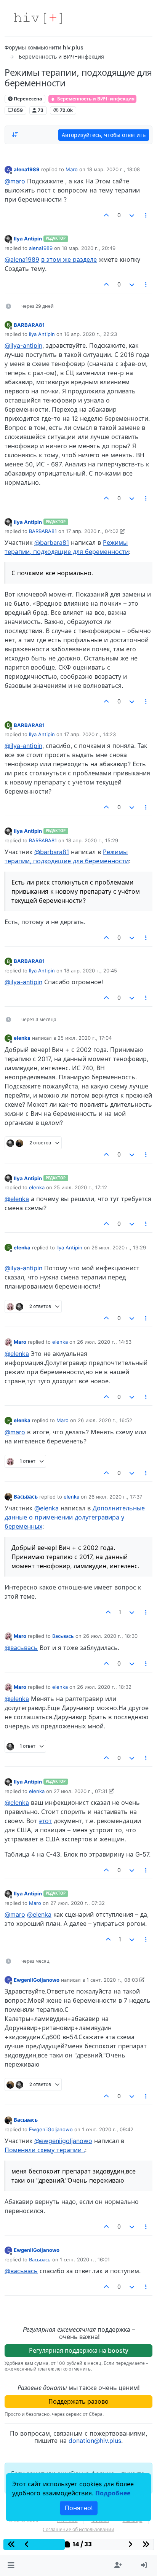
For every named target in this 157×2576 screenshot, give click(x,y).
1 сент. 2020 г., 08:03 (112, 1980)
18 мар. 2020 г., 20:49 (89, 248)
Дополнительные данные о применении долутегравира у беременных (75, 1517)
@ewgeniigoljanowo (63, 2141)
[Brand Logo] (38, 18)
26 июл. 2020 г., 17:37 (115, 1497)
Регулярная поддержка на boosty (79, 2350)
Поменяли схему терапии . (45, 2150)
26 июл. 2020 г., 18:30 (110, 1636)
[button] (11, 2565)
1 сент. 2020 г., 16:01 (85, 2259)
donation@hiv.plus (95, 2441)
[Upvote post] (107, 215)
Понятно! (79, 2508)
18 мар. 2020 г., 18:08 (113, 169)
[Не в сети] (8, 239)
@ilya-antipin (23, 345)
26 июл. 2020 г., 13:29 (119, 1247)
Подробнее (113, 2493)
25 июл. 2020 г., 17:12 (80, 1187)
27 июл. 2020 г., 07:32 (78, 1903)
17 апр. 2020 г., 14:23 (90, 734)
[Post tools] (146, 215)
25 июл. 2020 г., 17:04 (85, 1038)
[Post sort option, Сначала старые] (15, 135)
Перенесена (27, 99)
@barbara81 (52, 543)
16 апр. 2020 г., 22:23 (91, 334)
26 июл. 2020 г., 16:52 (105, 1420)
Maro (72, 169)
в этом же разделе (69, 259)
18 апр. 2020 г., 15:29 (92, 840)
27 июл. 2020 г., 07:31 (81, 1791)
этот (45, 1821)
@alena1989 (22, 259)
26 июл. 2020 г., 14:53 (104, 1342)
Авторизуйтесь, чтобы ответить (104, 135)
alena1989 (27, 169)
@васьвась (21, 1648)
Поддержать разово (78, 2401)
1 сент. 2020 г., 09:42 (108, 2129)
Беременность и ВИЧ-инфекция (95, 99)
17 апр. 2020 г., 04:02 (92, 531)
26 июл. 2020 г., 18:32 (104, 1687)
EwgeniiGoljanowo (37, 1980)
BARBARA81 (29, 325)
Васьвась (26, 1497)
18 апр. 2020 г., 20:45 (91, 971)
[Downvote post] (132, 215)
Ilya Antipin (28, 239)
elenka (22, 1038)
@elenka (17, 1199)
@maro (15, 181)
